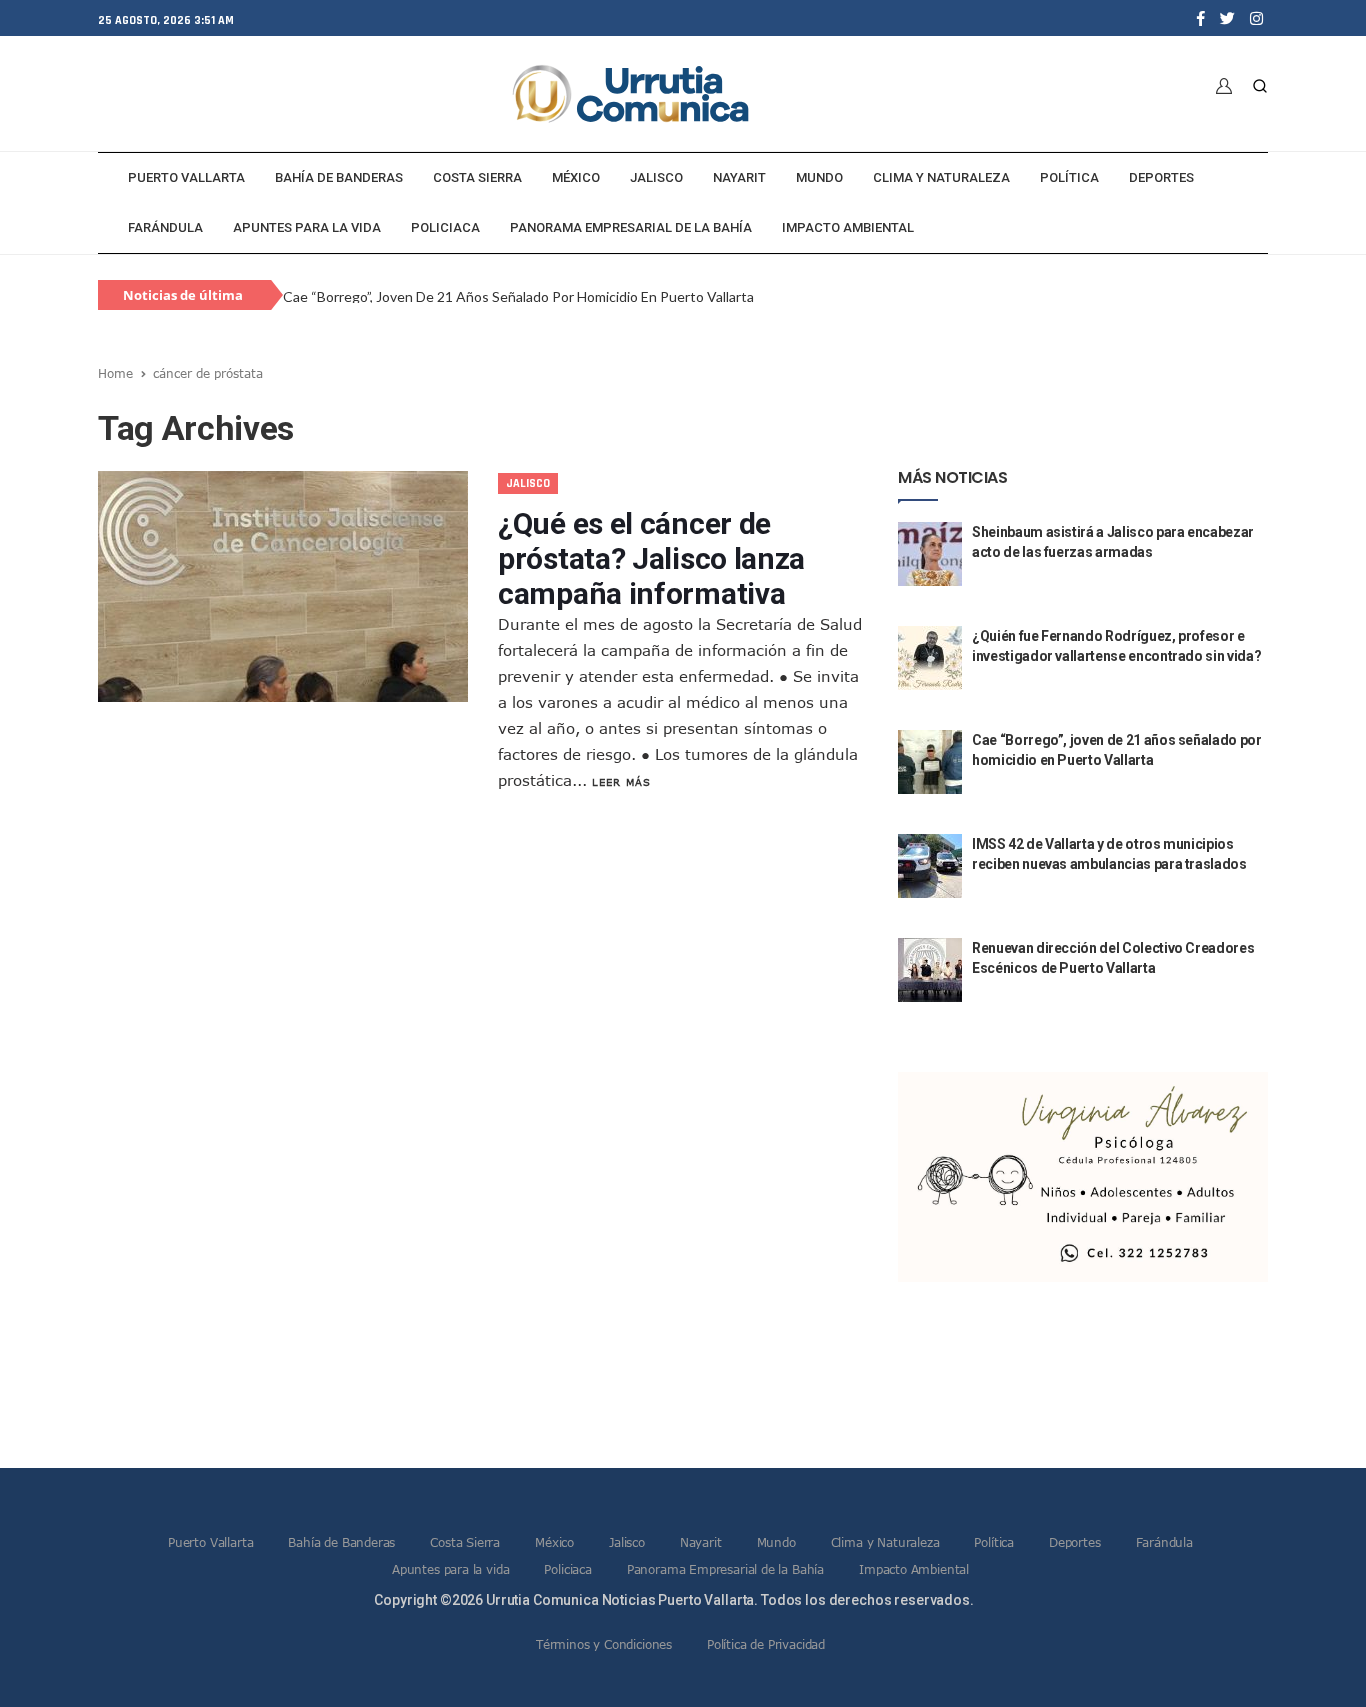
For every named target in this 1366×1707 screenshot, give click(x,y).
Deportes (1161, 177)
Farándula (165, 227)
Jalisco (656, 177)
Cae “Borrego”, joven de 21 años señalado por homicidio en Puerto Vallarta (518, 296)
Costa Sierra (477, 177)
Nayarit (739, 177)
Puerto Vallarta (186, 177)
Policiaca (445, 227)
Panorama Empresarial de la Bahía (631, 227)
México (576, 177)
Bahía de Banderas (339, 177)
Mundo (819, 177)
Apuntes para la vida (307, 227)
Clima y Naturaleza (941, 177)
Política (1069, 177)
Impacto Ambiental (848, 227)
